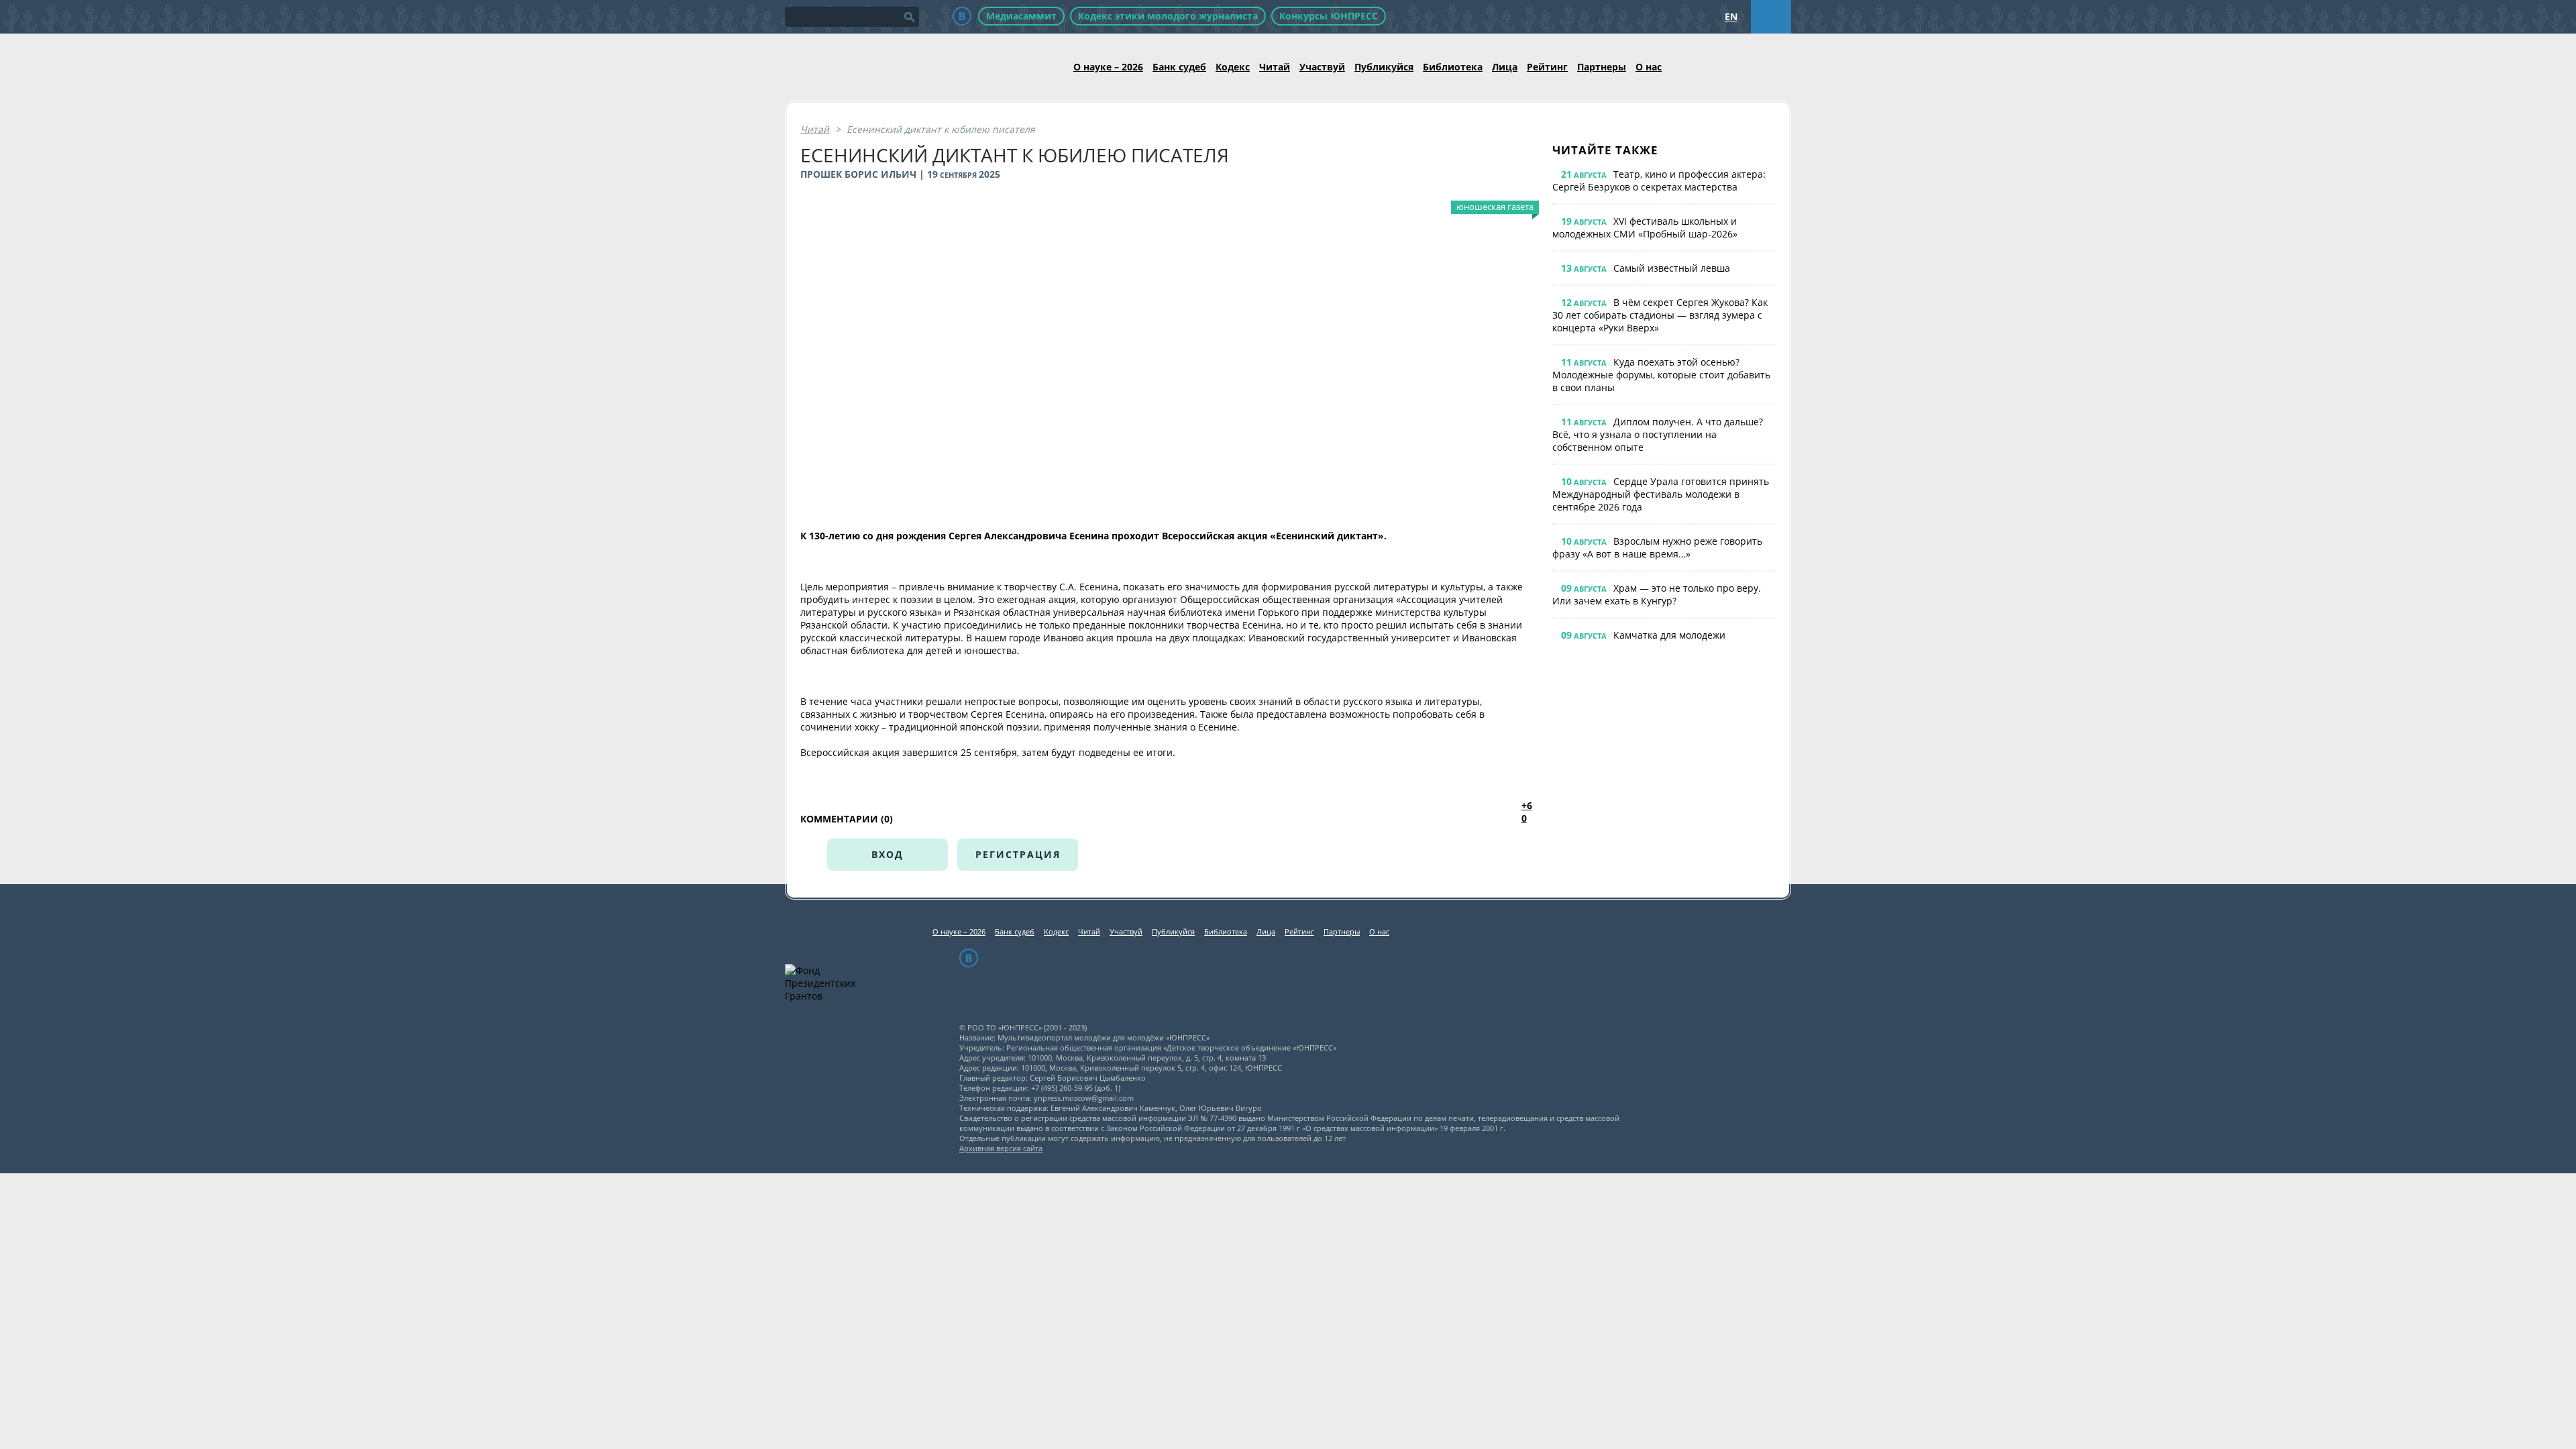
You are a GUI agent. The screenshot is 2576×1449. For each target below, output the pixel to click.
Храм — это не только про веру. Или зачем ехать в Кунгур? (1657, 594)
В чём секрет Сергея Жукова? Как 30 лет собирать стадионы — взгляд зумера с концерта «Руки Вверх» (1660, 315)
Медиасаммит (1021, 16)
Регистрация (1018, 854)
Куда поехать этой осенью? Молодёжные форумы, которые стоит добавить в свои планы (1661, 375)
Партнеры (1602, 67)
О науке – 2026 (1108, 67)
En (1731, 16)
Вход (888, 854)
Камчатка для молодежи (1669, 635)
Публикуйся (1384, 67)
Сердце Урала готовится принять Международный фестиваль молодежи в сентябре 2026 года (1661, 494)
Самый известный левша (1672, 268)
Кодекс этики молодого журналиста (1168, 16)
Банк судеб (1179, 67)
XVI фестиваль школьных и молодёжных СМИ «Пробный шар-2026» (1645, 227)
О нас (1649, 67)
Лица (1505, 67)
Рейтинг (1547, 67)
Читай (1275, 67)
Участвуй (1322, 67)
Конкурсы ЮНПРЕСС (1329, 16)
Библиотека (1453, 67)
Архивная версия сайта (1001, 1148)
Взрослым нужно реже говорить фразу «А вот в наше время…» (1657, 547)
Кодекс (1233, 67)
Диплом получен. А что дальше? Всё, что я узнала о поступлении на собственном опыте (1658, 434)
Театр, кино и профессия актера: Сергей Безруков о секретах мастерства (1659, 180)
